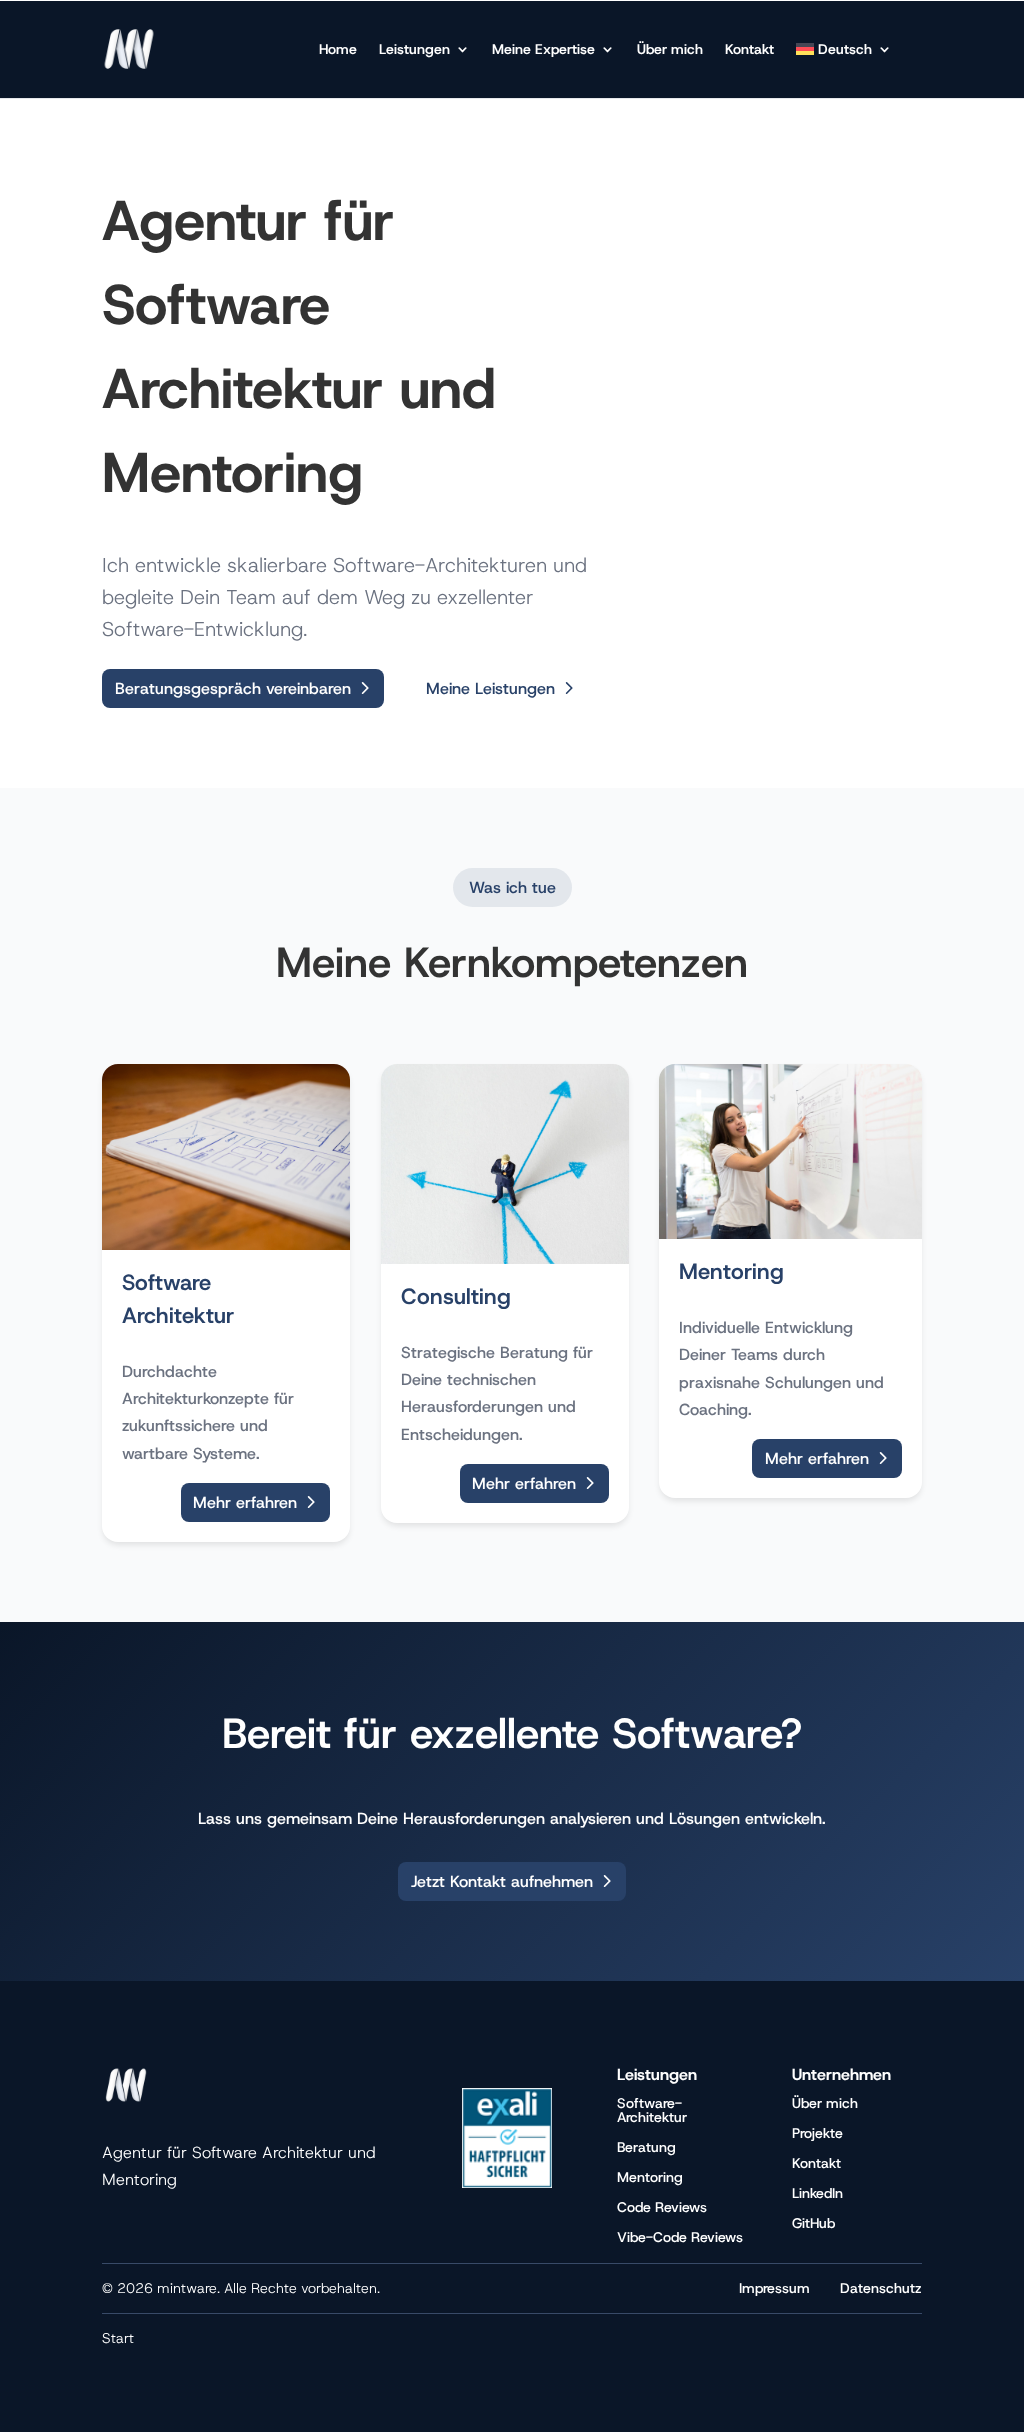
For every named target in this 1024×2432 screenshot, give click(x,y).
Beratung (646, 2146)
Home (338, 49)
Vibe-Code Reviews (680, 2236)
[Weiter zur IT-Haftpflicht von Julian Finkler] (507, 2182)
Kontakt (749, 49)
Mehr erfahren (245, 1502)
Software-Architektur (652, 2109)
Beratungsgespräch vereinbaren (233, 688)
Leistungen (414, 49)
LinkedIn (817, 2192)
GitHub (813, 2222)
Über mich (670, 49)
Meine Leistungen (490, 688)
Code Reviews (662, 2206)
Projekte (817, 2132)
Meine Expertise (543, 49)
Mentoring (650, 2176)
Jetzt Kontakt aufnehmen (502, 1881)
